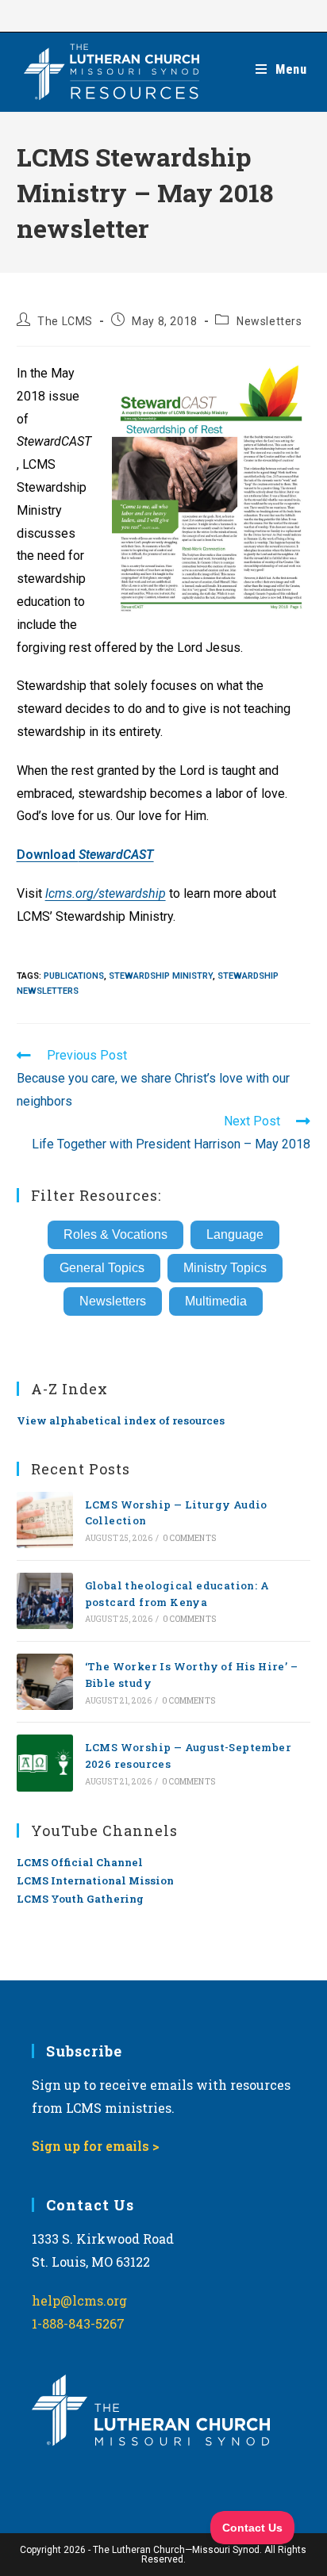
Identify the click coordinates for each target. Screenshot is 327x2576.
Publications (74, 976)
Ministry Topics (225, 1268)
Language (235, 1234)
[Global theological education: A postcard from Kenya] (45, 1601)
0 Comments (189, 1538)
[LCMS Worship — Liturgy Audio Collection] (45, 1520)
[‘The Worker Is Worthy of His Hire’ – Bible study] (45, 1682)
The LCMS (65, 321)
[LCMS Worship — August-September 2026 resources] (45, 1763)
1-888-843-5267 (78, 2323)
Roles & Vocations (115, 1234)
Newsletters (269, 321)
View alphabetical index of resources (121, 1420)
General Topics (102, 1268)
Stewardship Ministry (161, 976)
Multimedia (216, 1301)
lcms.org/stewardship (106, 893)
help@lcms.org (79, 2300)
